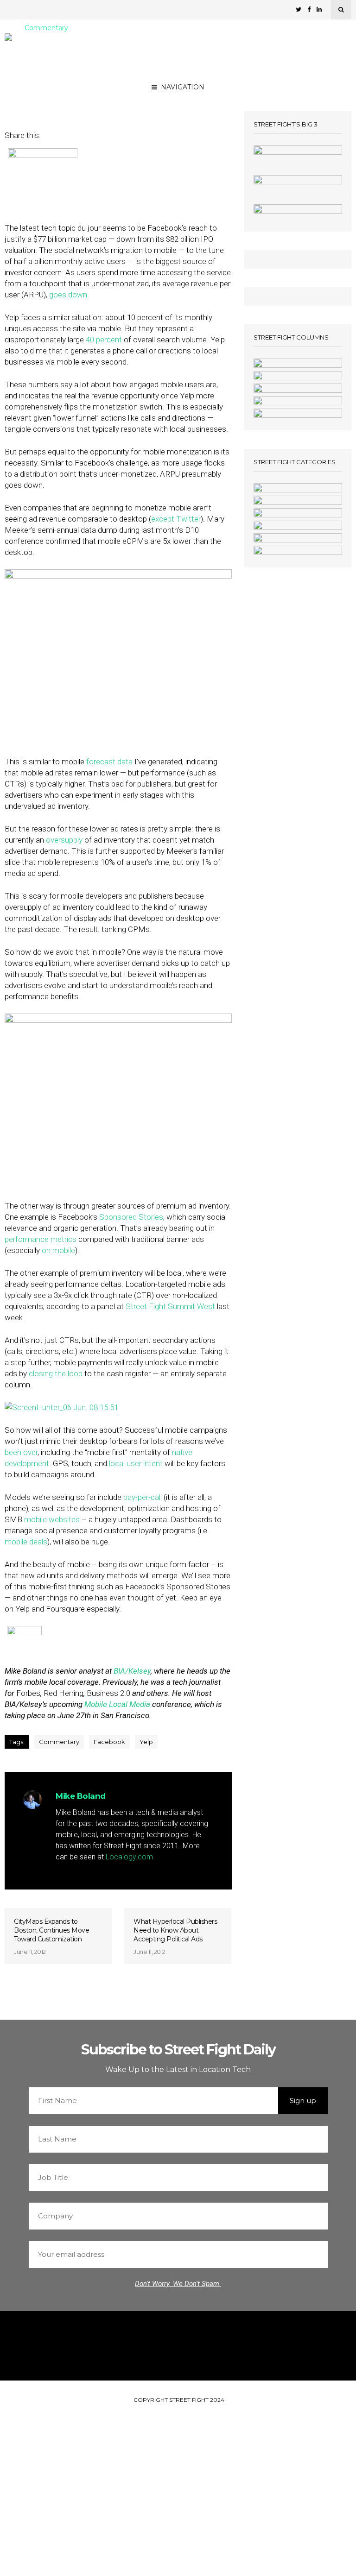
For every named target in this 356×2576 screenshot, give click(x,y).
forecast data (109, 762)
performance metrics (41, 1239)
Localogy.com (129, 1857)
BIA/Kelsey (132, 1671)
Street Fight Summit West (170, 1306)
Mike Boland (89, 89)
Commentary (46, 28)
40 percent (104, 340)
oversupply (64, 840)
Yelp (146, 1742)
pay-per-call (143, 1497)
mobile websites (52, 1519)
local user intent (136, 1463)
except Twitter (176, 519)
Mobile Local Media (117, 1704)
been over (21, 1452)
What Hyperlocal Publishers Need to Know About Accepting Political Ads (175, 1930)
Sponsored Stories (131, 1217)
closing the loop (56, 1373)
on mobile (58, 1250)
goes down (68, 295)
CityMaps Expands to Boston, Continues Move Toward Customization (51, 1930)
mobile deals (26, 1542)
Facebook (109, 1742)
